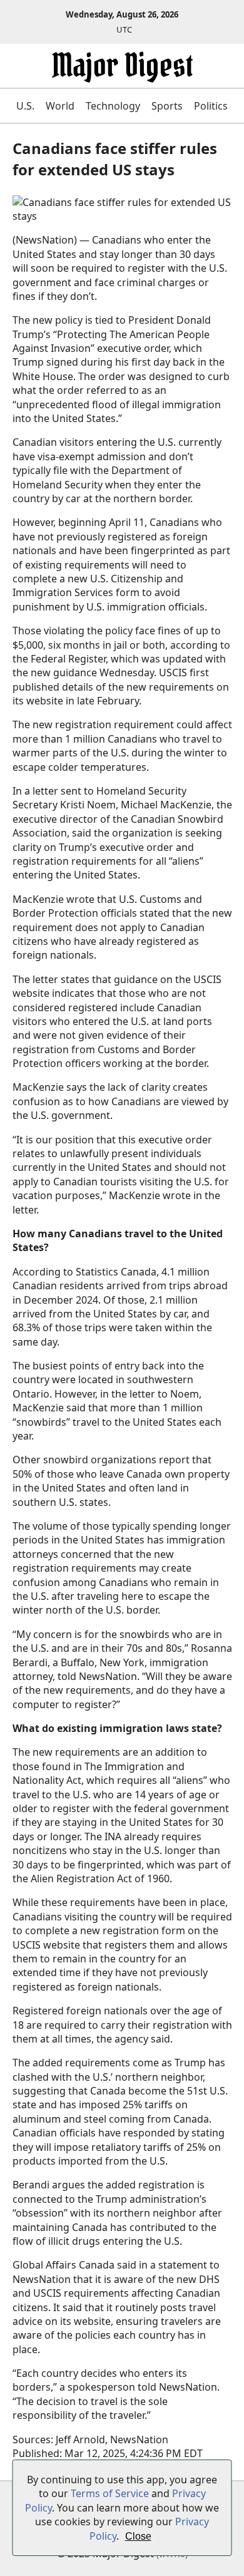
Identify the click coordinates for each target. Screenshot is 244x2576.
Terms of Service (110, 2493)
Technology (113, 106)
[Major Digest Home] (122, 75)
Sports (167, 106)
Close (138, 2536)
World (60, 106)
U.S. (25, 106)
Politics (211, 106)
